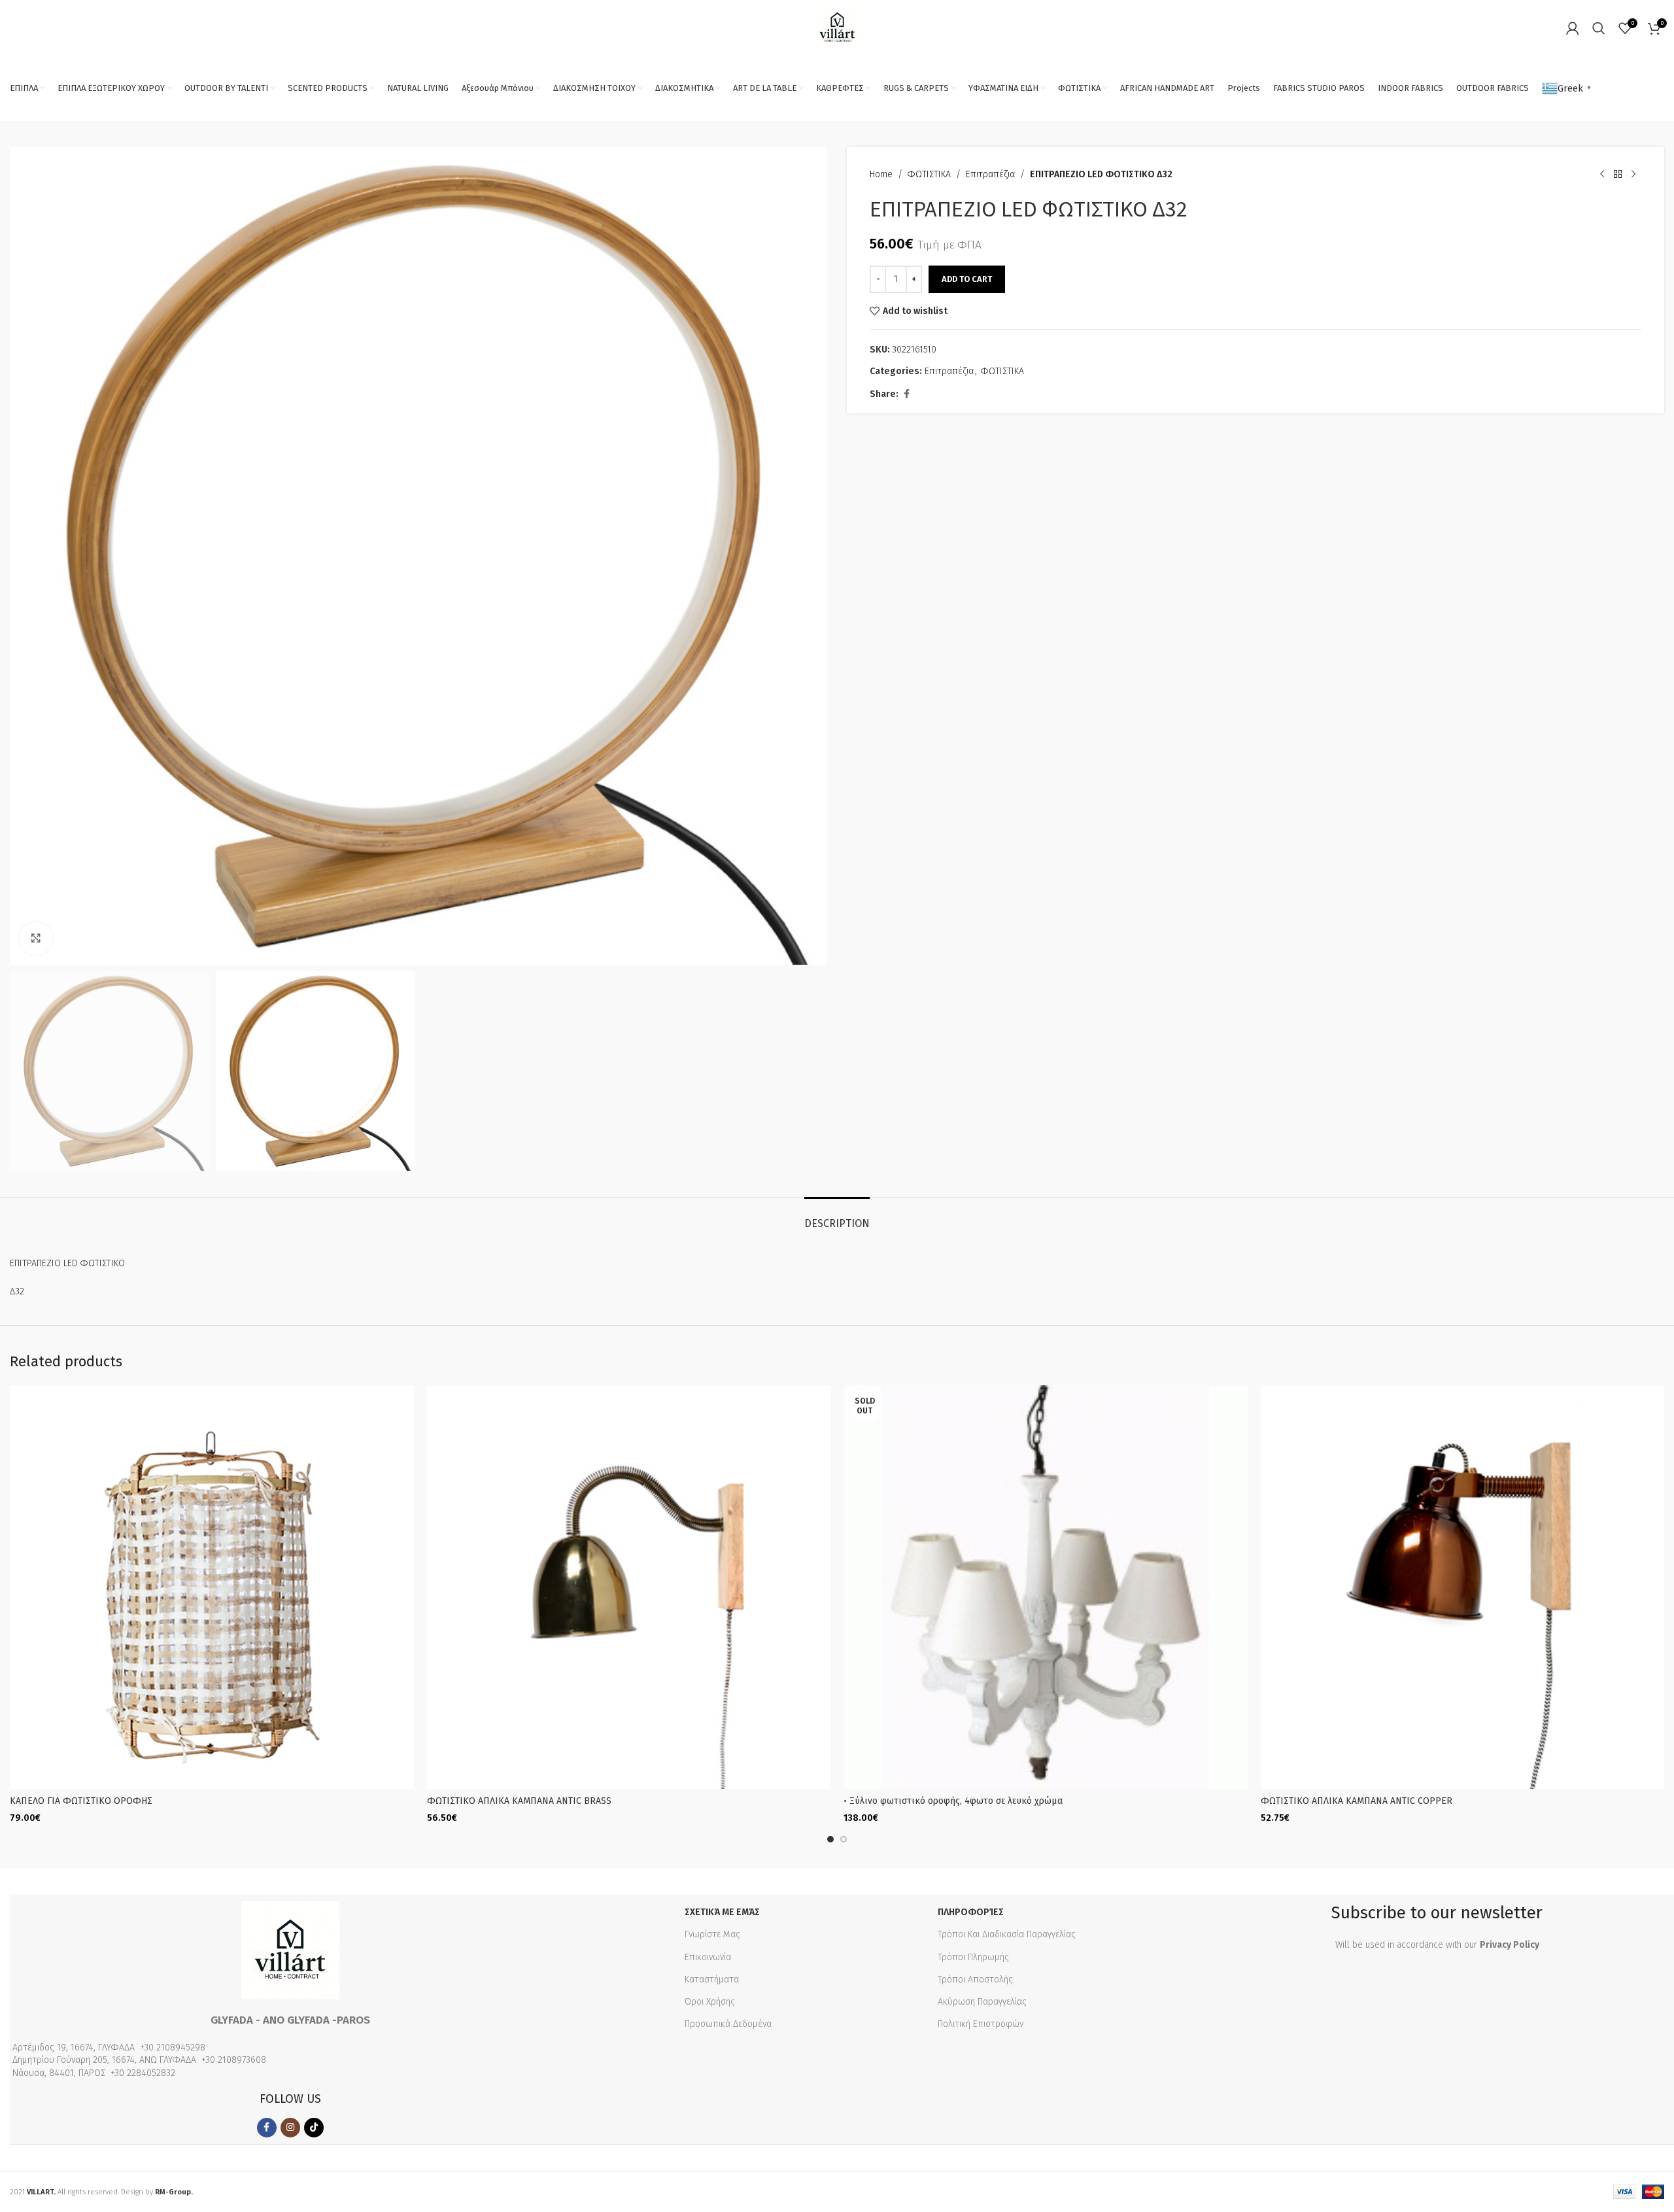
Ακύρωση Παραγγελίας (982, 2002)
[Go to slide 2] (844, 1839)
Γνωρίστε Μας (712, 1934)
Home (881, 174)
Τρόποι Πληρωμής (973, 1957)
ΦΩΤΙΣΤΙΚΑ (929, 174)
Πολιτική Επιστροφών (981, 2024)
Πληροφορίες (971, 1912)
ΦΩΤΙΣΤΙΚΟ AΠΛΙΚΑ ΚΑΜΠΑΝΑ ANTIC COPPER (1357, 1801)
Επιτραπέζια (990, 174)
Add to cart (967, 279)
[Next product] (1633, 175)
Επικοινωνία (708, 1957)
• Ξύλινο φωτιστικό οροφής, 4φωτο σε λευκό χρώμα (953, 1801)
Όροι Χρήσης (710, 2002)
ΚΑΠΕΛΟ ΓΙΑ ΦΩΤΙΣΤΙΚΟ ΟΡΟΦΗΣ (81, 1801)
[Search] (1599, 28)
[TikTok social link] (314, 2128)
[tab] (837, 1217)
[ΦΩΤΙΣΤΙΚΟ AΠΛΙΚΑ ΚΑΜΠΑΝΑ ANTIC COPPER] (1463, 1587)
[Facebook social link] (906, 394)
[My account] (1573, 28)
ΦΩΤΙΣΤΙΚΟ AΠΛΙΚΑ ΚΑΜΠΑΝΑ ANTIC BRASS (519, 1801)
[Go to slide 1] (830, 1839)
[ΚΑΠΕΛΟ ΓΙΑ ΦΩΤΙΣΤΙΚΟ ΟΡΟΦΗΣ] (212, 1587)
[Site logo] (837, 27)
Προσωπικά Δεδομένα (728, 2024)
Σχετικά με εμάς (722, 1912)
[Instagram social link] (290, 2128)
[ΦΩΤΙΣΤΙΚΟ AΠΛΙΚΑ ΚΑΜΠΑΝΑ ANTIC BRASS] (629, 1587)
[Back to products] (1618, 175)
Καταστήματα (712, 1979)
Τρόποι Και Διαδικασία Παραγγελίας (1007, 1934)
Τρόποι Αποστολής (975, 1979)
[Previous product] (1602, 175)
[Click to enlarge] (36, 939)
